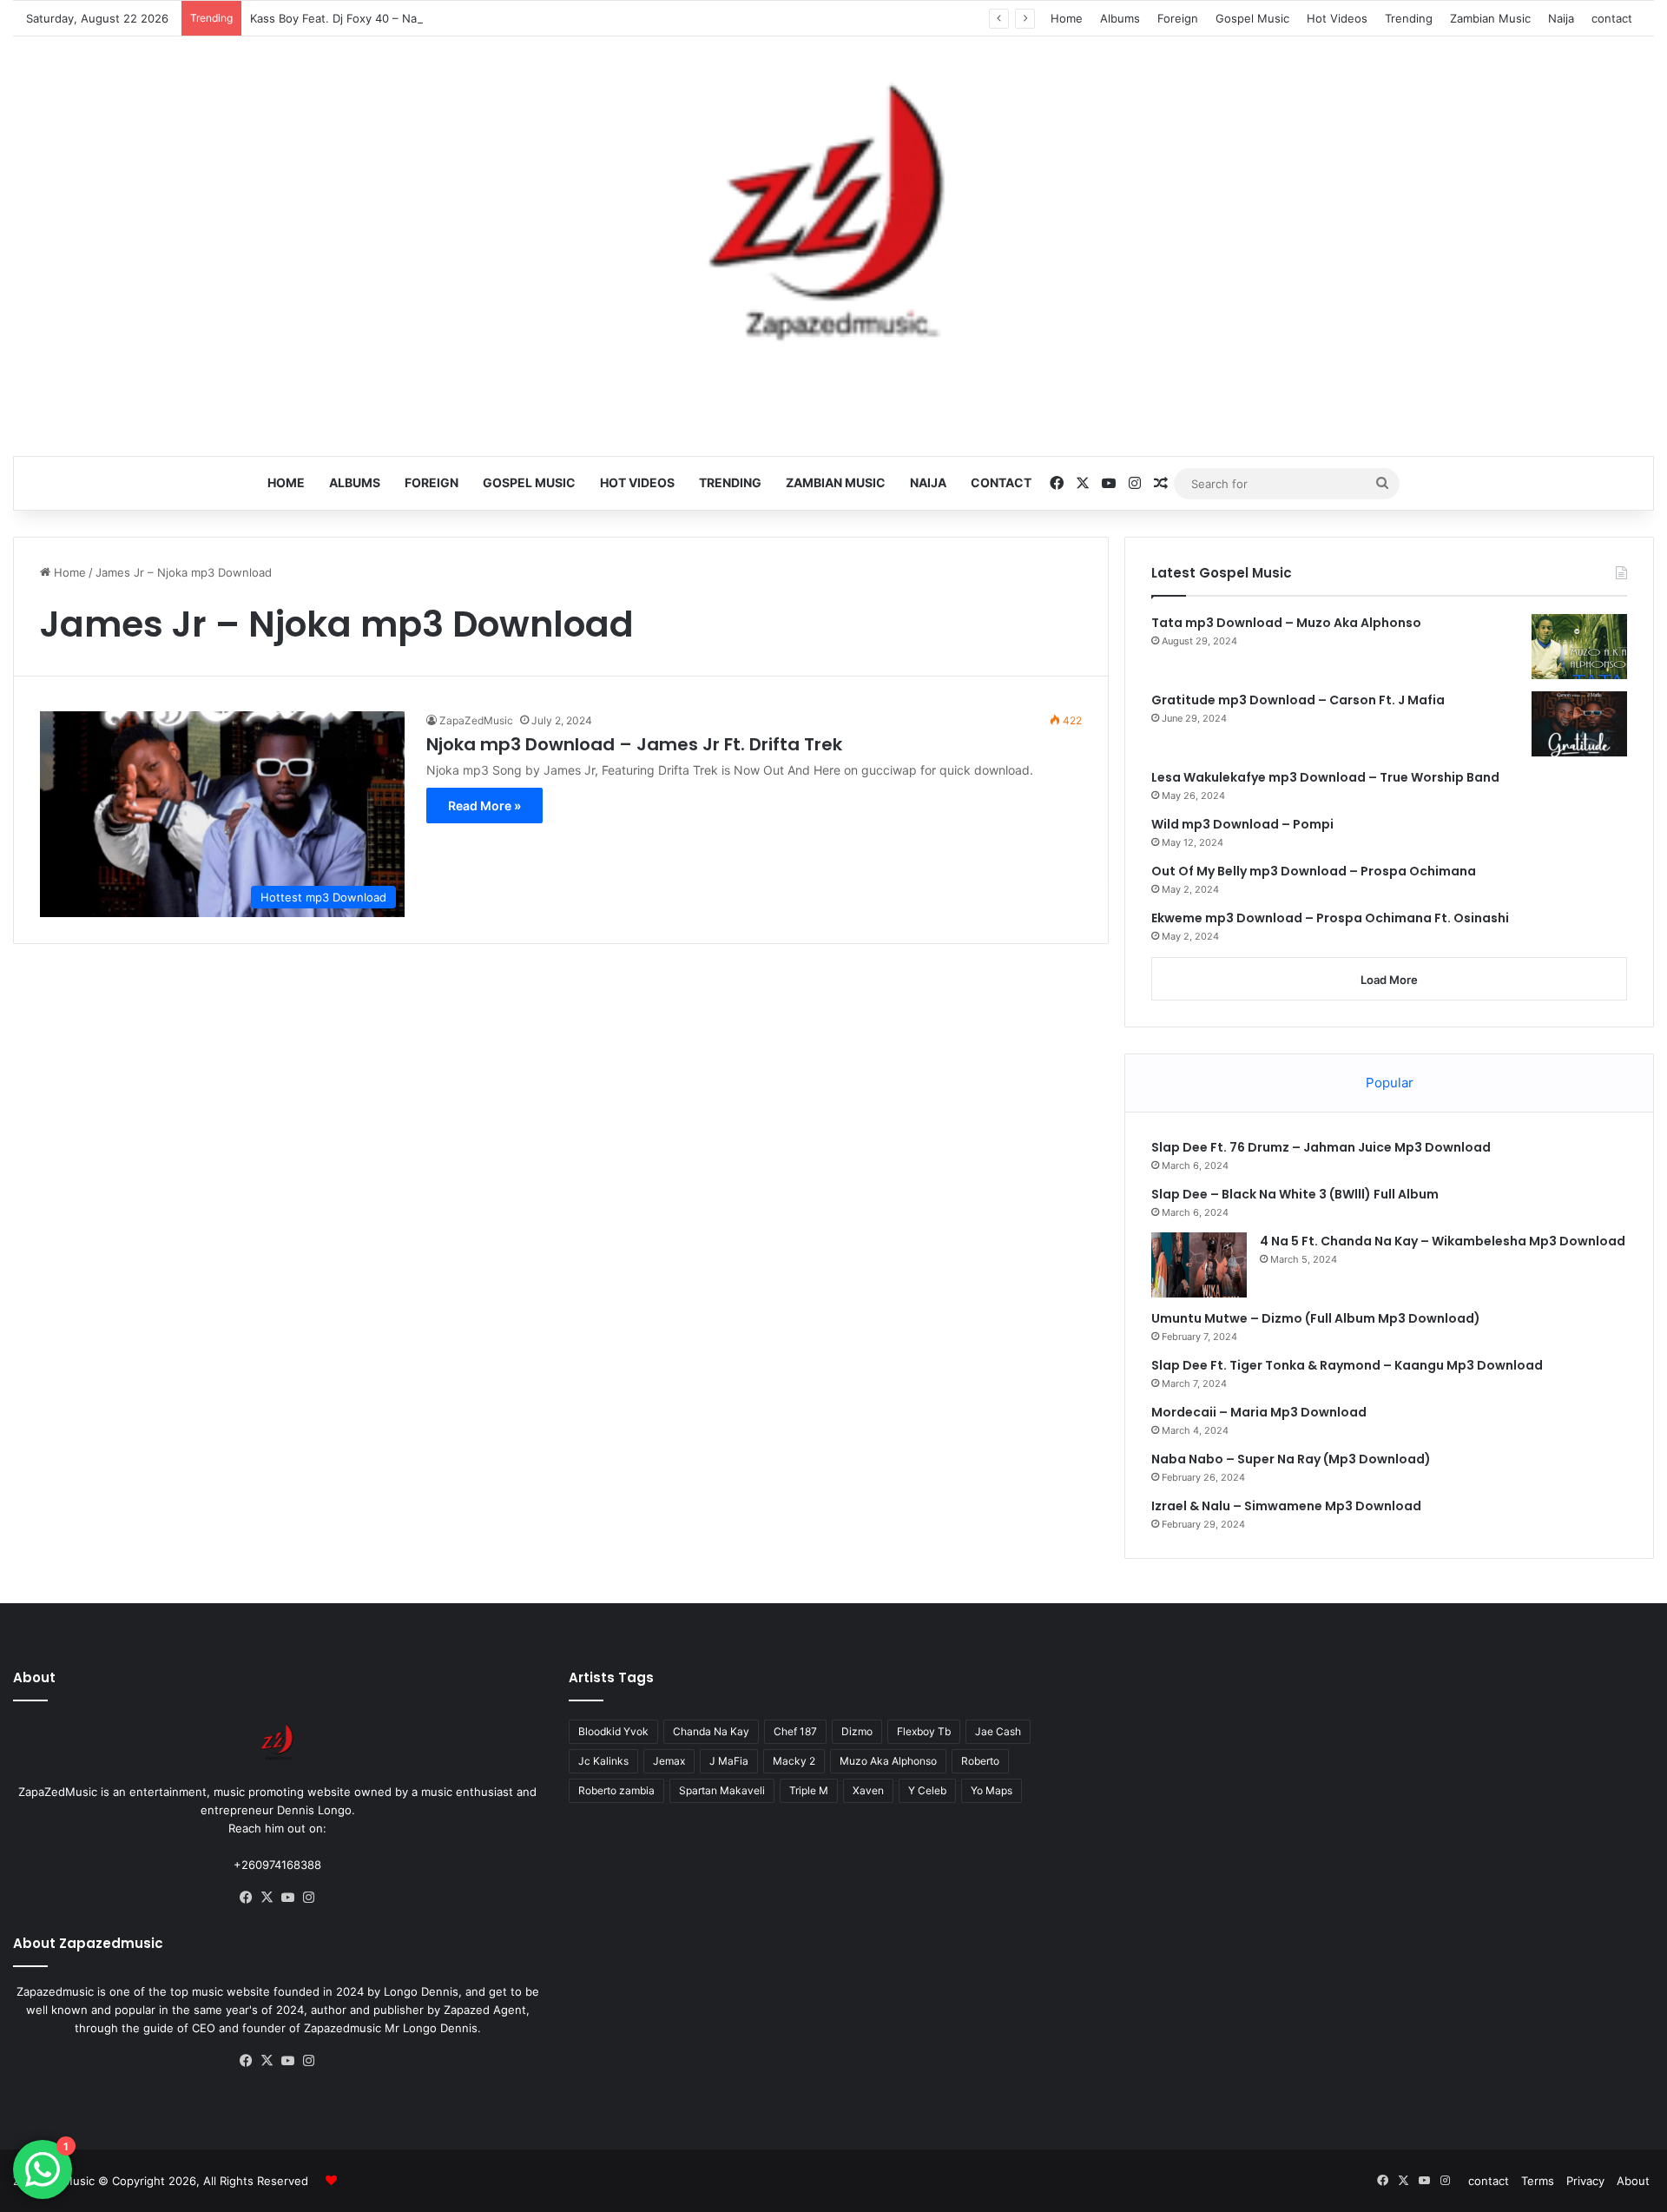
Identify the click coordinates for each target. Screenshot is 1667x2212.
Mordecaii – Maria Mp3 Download (1259, 1412)
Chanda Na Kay (711, 1731)
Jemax (669, 1761)
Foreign (1178, 18)
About (1633, 2181)
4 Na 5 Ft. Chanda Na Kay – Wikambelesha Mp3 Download (1443, 1241)
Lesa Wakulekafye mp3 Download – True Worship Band (1325, 777)
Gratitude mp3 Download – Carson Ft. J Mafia (1298, 700)
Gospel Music (1252, 18)
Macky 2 (794, 1761)
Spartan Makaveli (722, 1790)
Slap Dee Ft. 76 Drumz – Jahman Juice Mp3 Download (1321, 1147)
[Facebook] (247, 1898)
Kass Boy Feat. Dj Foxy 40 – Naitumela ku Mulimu (382, 18)
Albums (1120, 18)
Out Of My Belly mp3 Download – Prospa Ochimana (1314, 871)
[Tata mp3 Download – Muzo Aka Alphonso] (1579, 647)
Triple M (809, 1790)
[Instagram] (309, 1898)
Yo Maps (992, 1790)
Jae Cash (998, 1731)
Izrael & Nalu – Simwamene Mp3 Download (1286, 1506)
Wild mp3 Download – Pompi (1242, 824)
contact (1612, 18)
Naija (1561, 18)
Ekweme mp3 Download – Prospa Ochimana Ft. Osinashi (1330, 918)
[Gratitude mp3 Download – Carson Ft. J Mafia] (1579, 724)
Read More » (484, 806)
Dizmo (857, 1731)
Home (1067, 18)
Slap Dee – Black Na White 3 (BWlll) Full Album (1295, 1194)
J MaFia (729, 1761)
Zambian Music (1490, 18)
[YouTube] (288, 1898)
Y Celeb (927, 1790)
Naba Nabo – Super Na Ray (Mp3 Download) (1291, 1459)
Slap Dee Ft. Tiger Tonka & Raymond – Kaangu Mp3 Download (1347, 1365)
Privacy (1585, 2181)
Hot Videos (1337, 18)
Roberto (980, 1761)
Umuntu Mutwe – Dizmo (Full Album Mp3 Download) (1316, 1318)
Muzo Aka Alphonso (888, 1761)
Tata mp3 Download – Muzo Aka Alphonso (1286, 623)
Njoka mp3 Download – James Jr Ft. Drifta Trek (634, 744)
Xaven (868, 1790)
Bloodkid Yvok (613, 1731)
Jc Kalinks (603, 1761)
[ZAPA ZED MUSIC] (833, 220)
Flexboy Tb (924, 1731)
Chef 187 (795, 1731)
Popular (1390, 1083)
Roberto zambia (616, 1790)
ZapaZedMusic (476, 720)
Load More (1389, 980)
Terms (1538, 2181)
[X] (267, 1898)
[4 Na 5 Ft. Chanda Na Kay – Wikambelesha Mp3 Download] (1199, 1265)
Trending (1409, 18)
